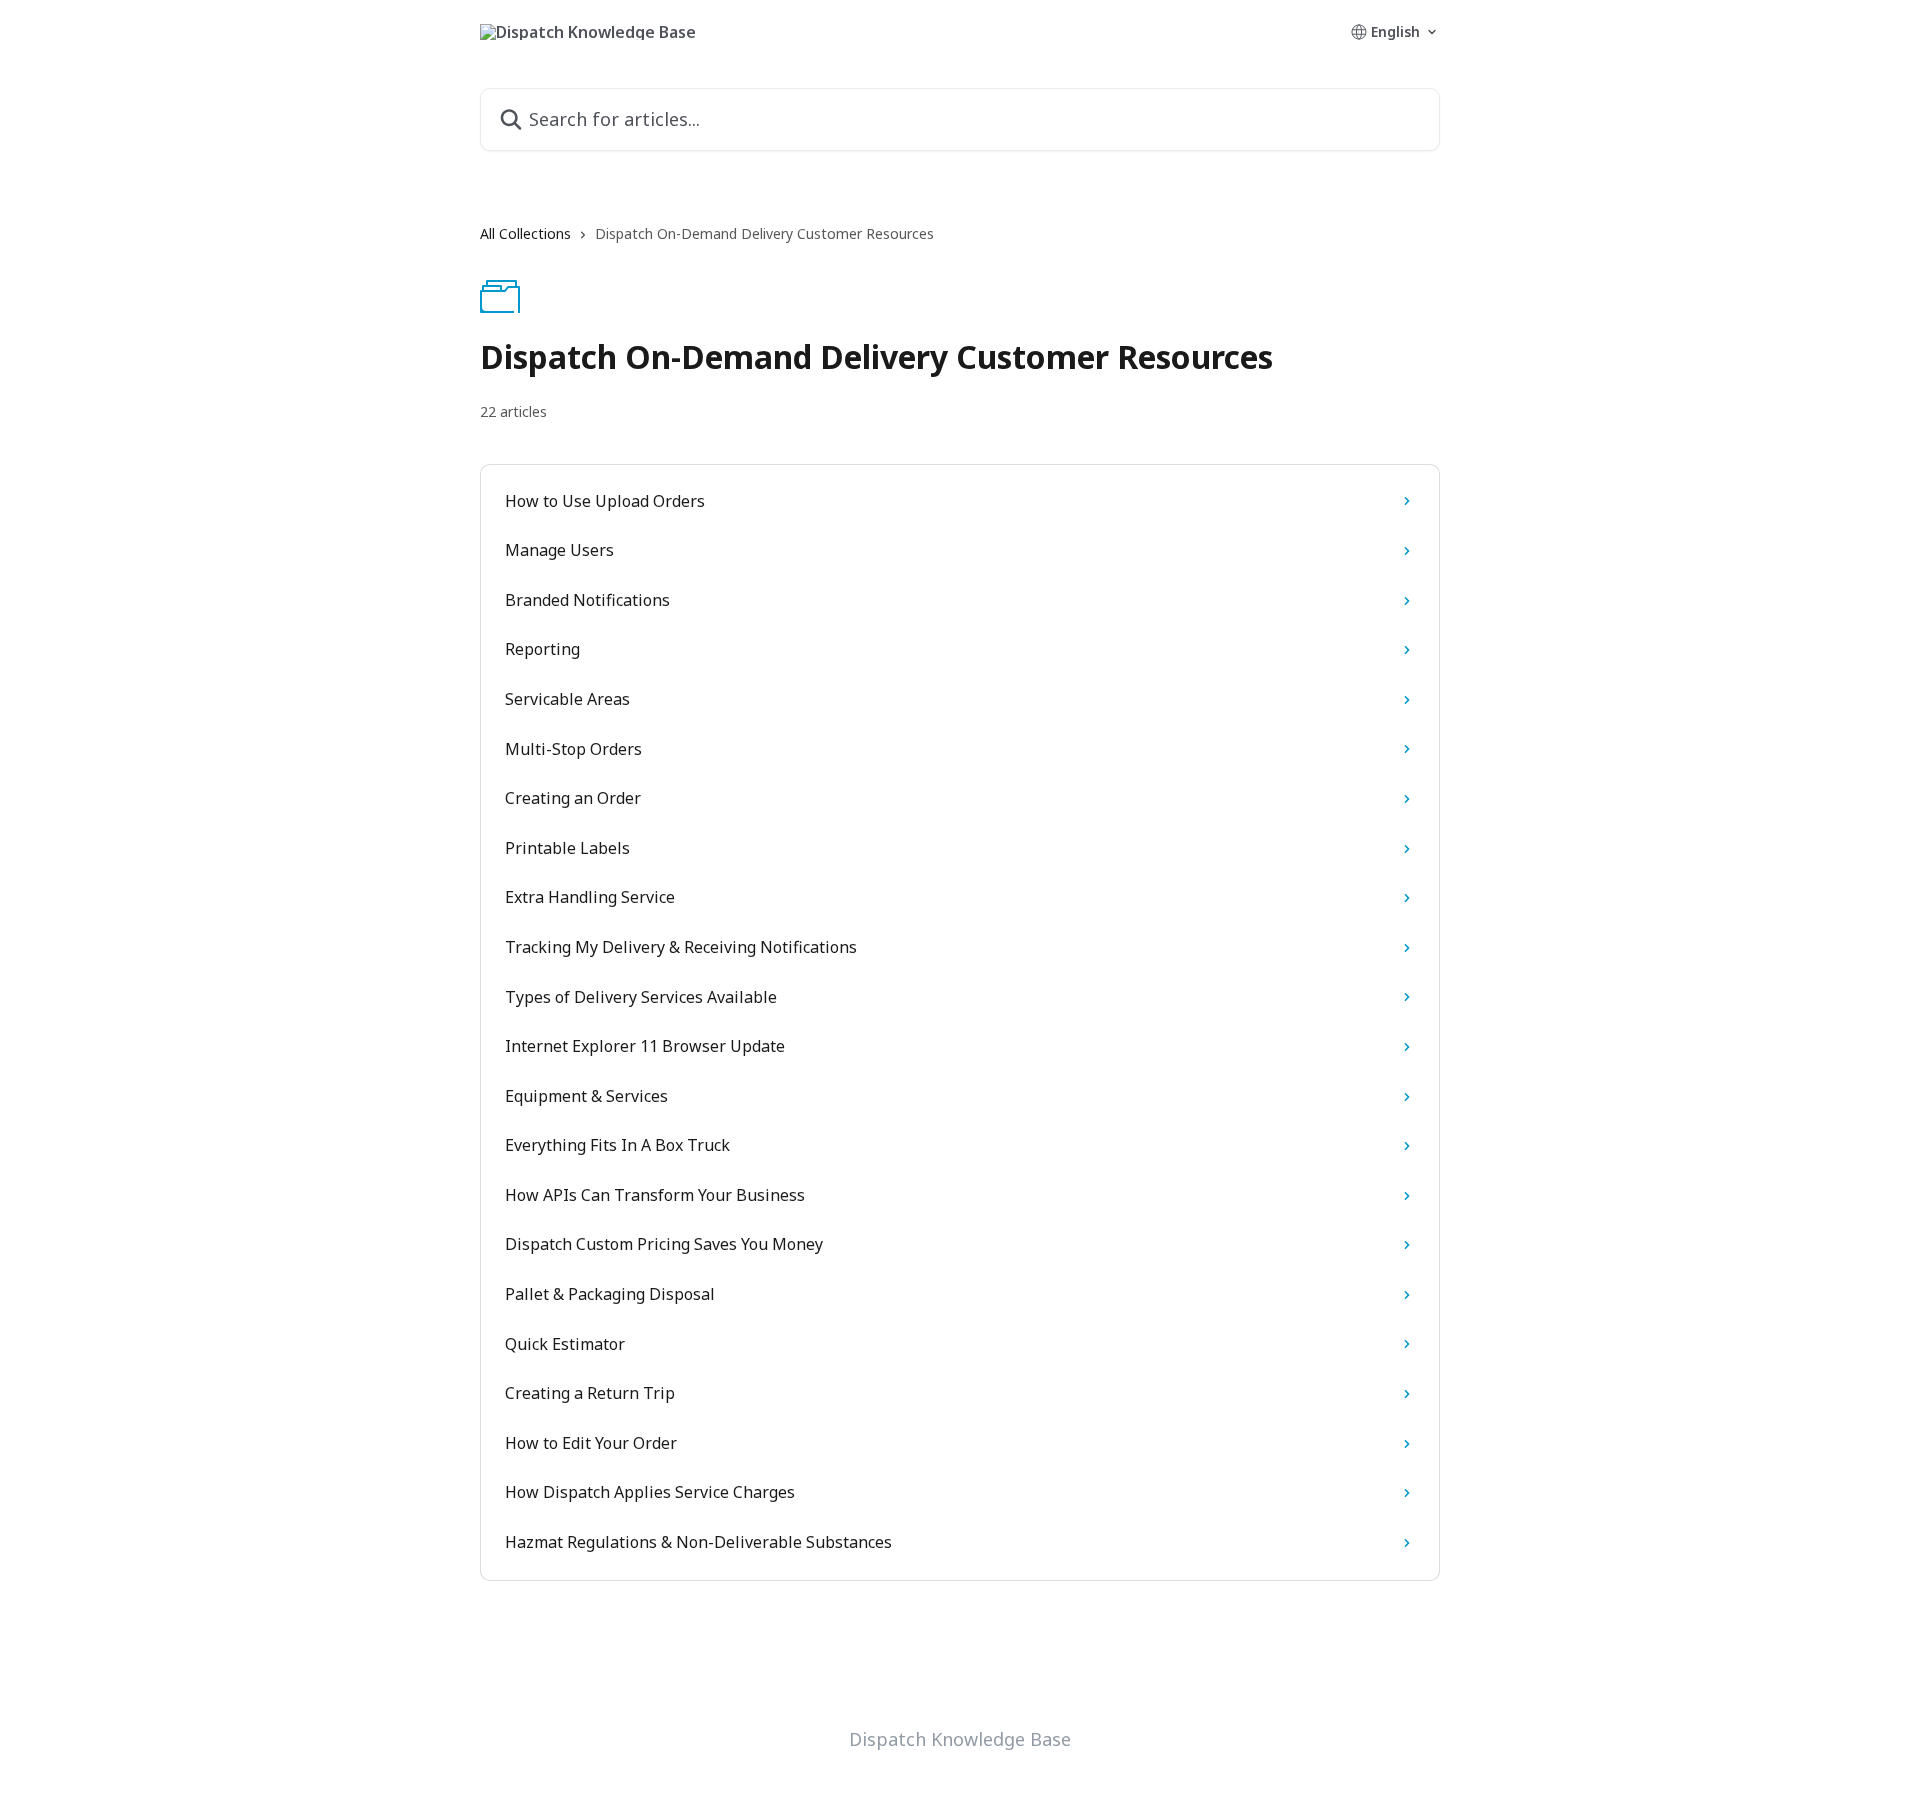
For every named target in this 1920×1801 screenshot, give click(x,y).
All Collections (525, 233)
